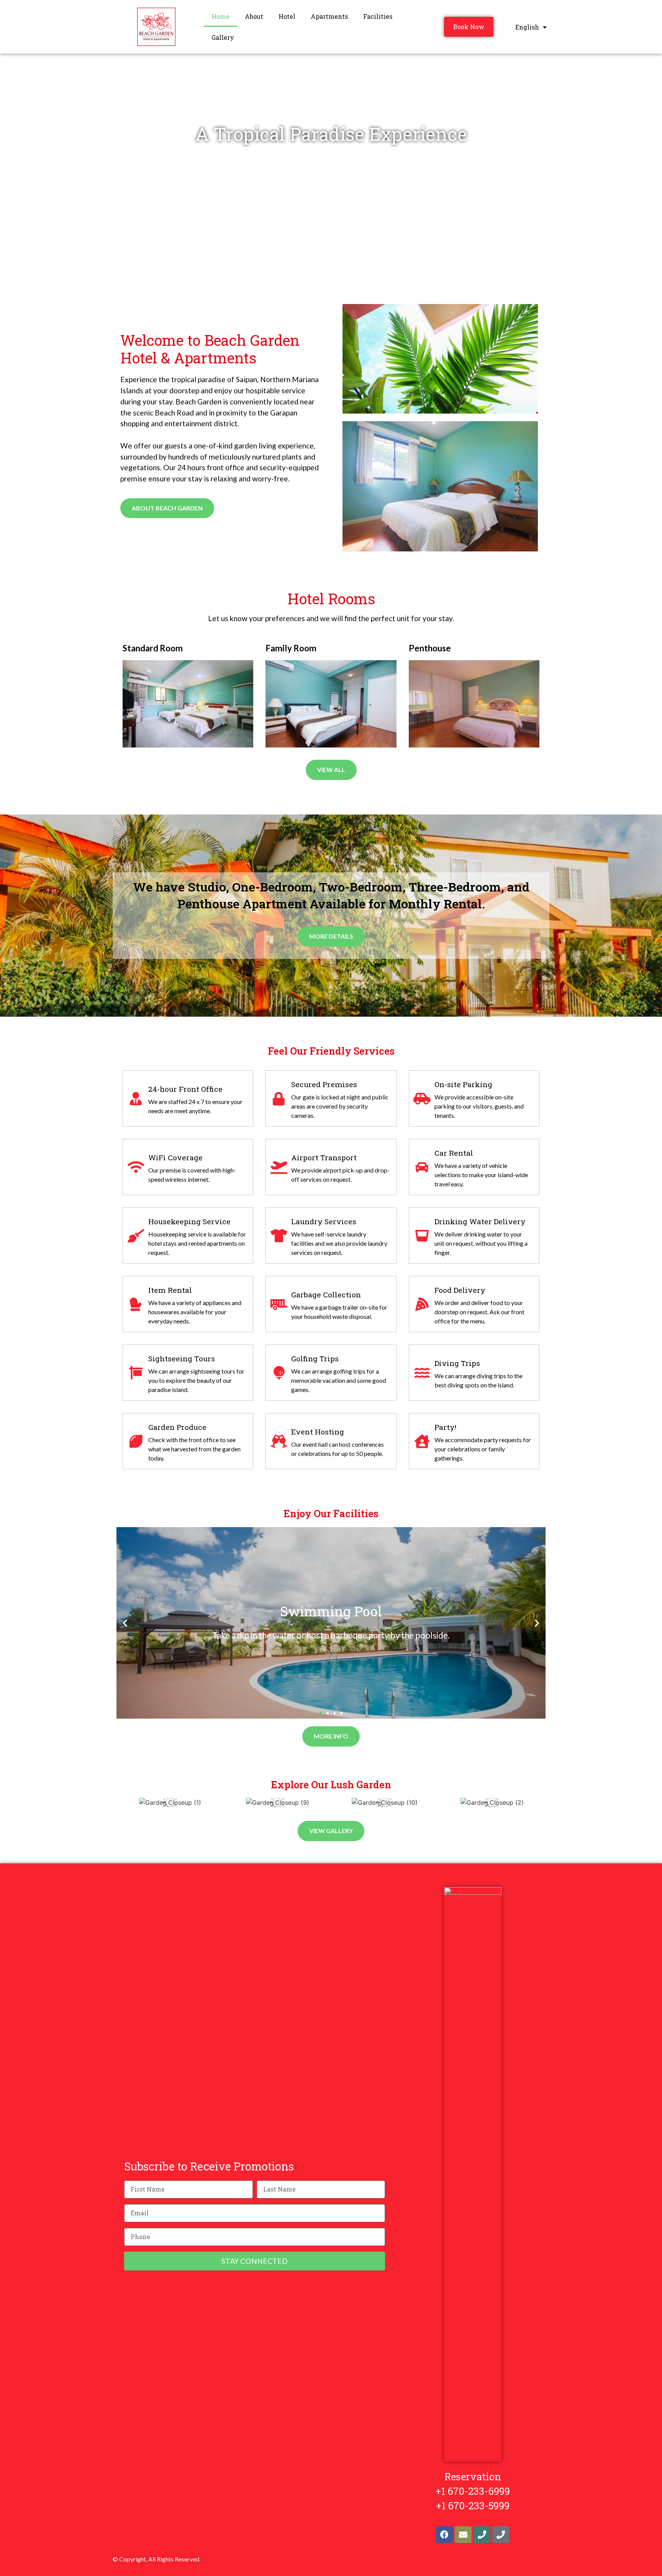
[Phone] (482, 2535)
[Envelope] (463, 2535)
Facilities (378, 16)
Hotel (287, 16)
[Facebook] (444, 2535)
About (254, 16)
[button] (321, 1713)
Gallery (223, 37)
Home (220, 16)
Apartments (329, 16)
